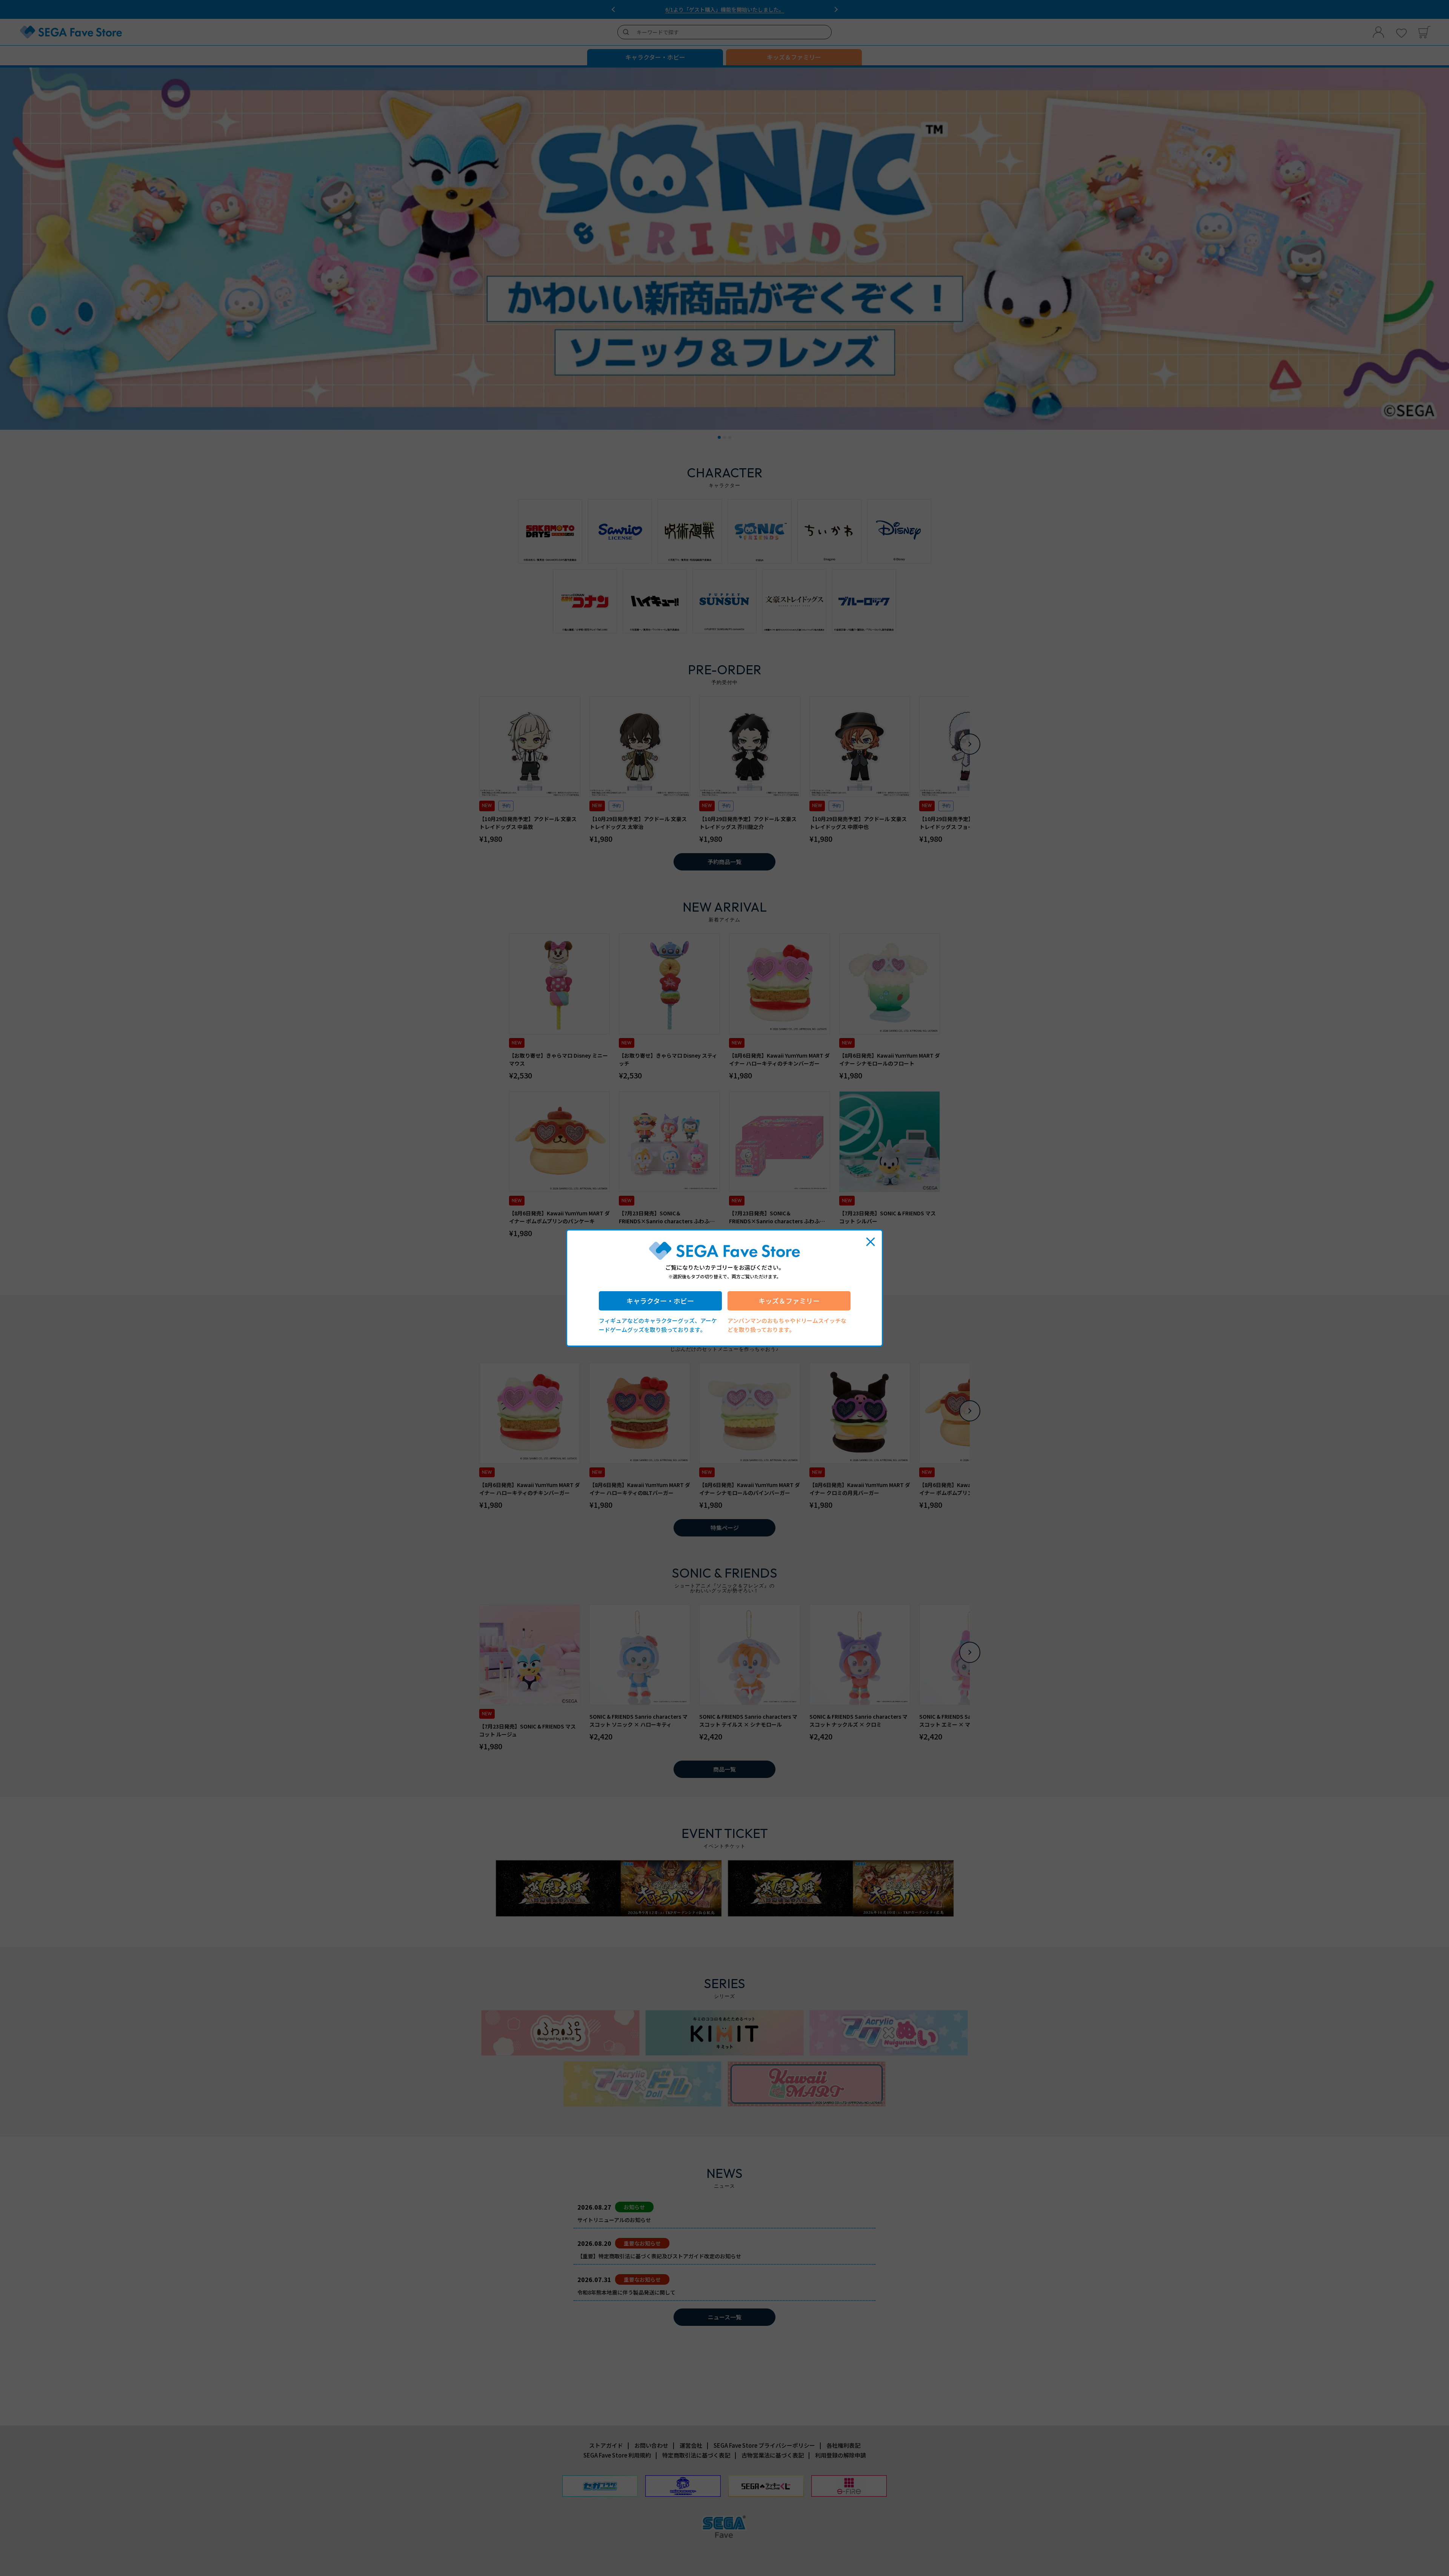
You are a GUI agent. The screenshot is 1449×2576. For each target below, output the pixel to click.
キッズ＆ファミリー (789, 1301)
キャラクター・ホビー (660, 1301)
